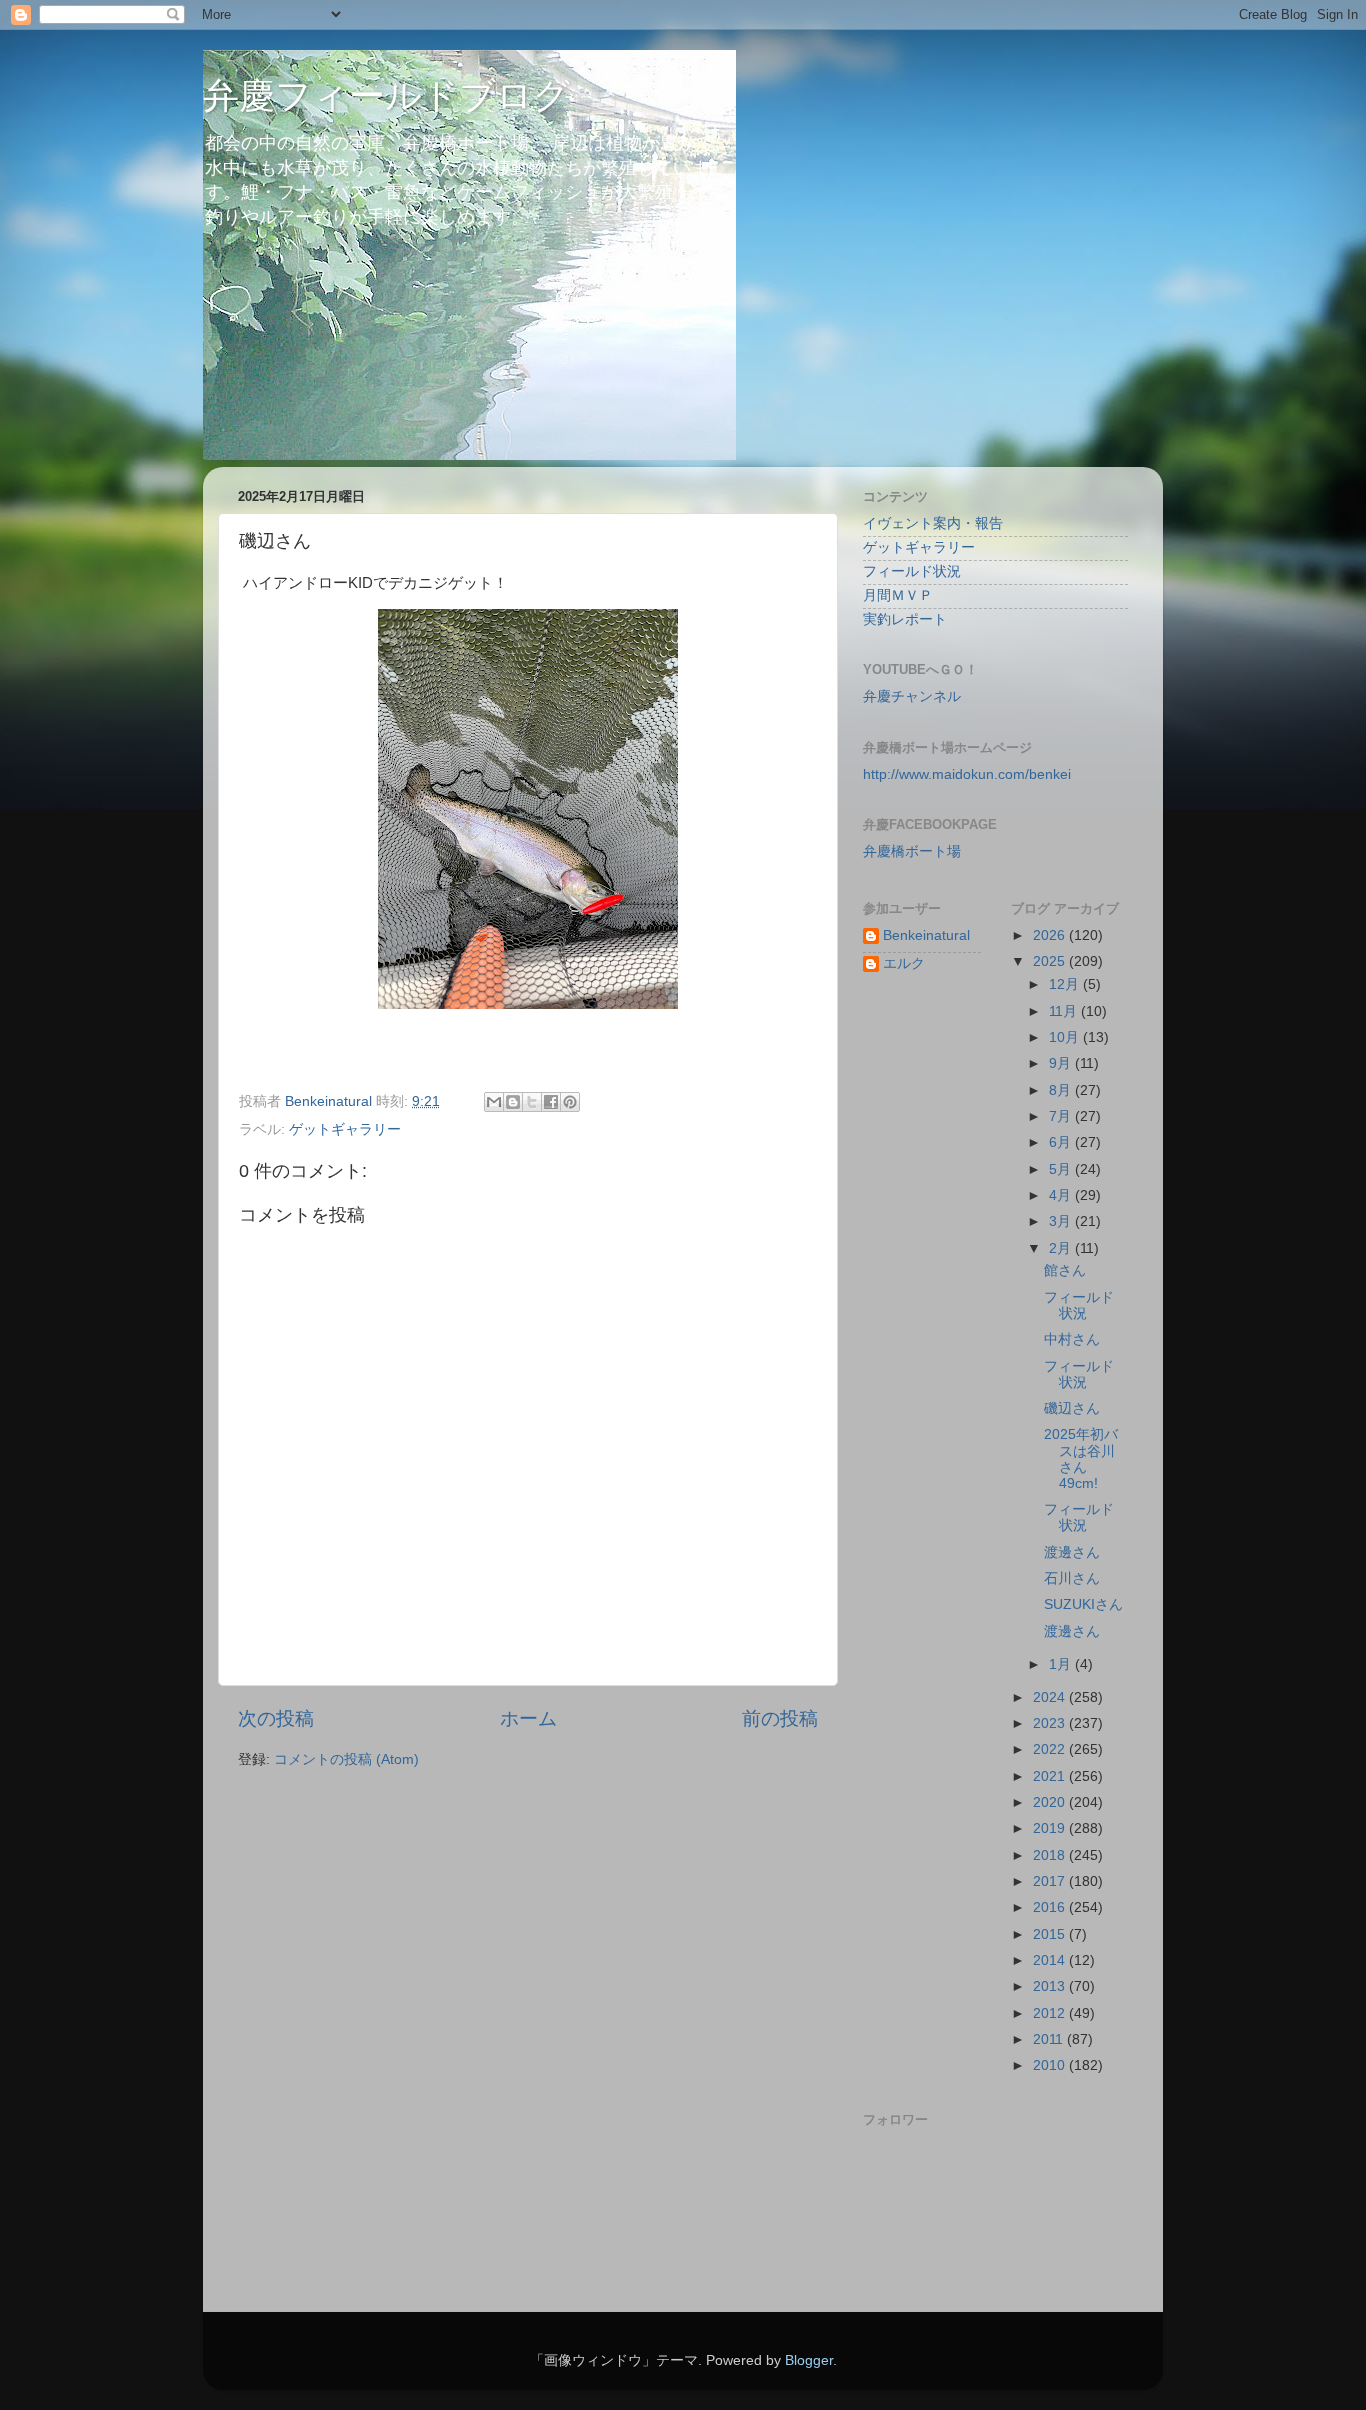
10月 (1066, 1037)
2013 (1051, 1986)
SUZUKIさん (1083, 1604)
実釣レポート (905, 619)
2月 (1062, 1248)
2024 (1051, 1697)
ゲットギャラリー (345, 1129)
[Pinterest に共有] (570, 1102)
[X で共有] (532, 1102)
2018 (1051, 1855)
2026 (1051, 935)
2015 (1051, 1934)
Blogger (809, 2360)
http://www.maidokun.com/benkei (967, 774)
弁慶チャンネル (912, 696)
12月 (1066, 984)
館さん (1065, 1270)
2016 (1051, 1907)
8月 (1062, 1090)
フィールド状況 (912, 571)
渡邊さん (1072, 1552)
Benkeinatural (926, 935)
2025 (1051, 961)
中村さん (1072, 1339)
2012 (1051, 2013)
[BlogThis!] (513, 1102)
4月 (1062, 1195)
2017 (1051, 1881)
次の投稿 (276, 1718)
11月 (1065, 1011)
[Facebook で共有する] (551, 1102)
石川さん (1072, 1578)
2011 (1050, 2039)
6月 (1062, 1142)
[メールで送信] (494, 1102)
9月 (1062, 1063)
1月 (1062, 1664)
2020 (1051, 1802)
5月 (1062, 1169)
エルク (904, 963)
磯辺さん (1072, 1408)
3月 (1062, 1221)
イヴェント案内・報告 (933, 523)
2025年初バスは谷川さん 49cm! (1081, 1459)
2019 (1051, 1828)
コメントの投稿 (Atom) (346, 1759)
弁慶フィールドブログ (386, 95)
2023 (1051, 1723)
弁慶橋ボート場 (912, 851)
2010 (1051, 2065)
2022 (1051, 1749)
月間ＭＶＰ (898, 595)
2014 (1051, 1960)
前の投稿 (780, 1718)
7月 (1062, 1116)
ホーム (528, 1718)
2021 (1051, 1776)
